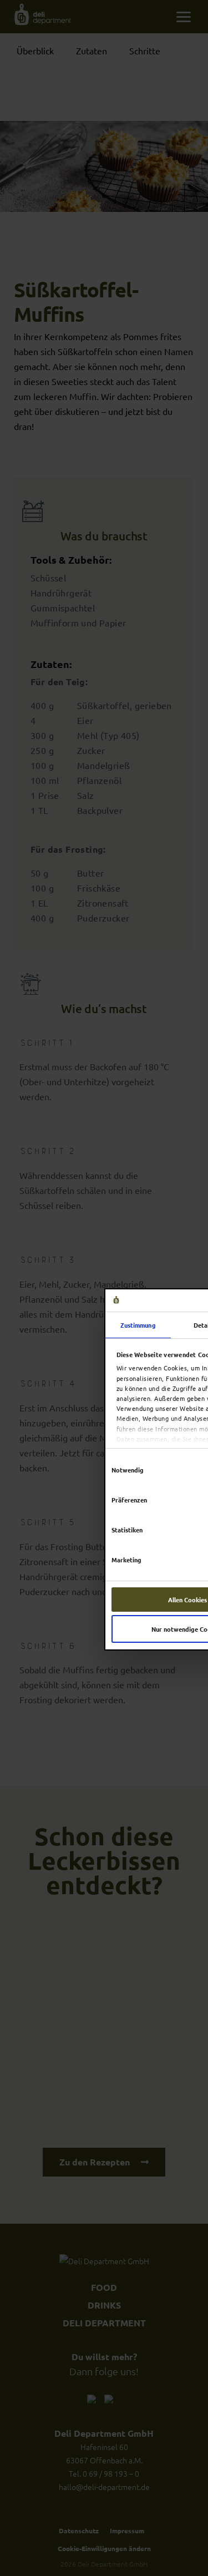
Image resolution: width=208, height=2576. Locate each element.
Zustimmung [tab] (138, 1325)
